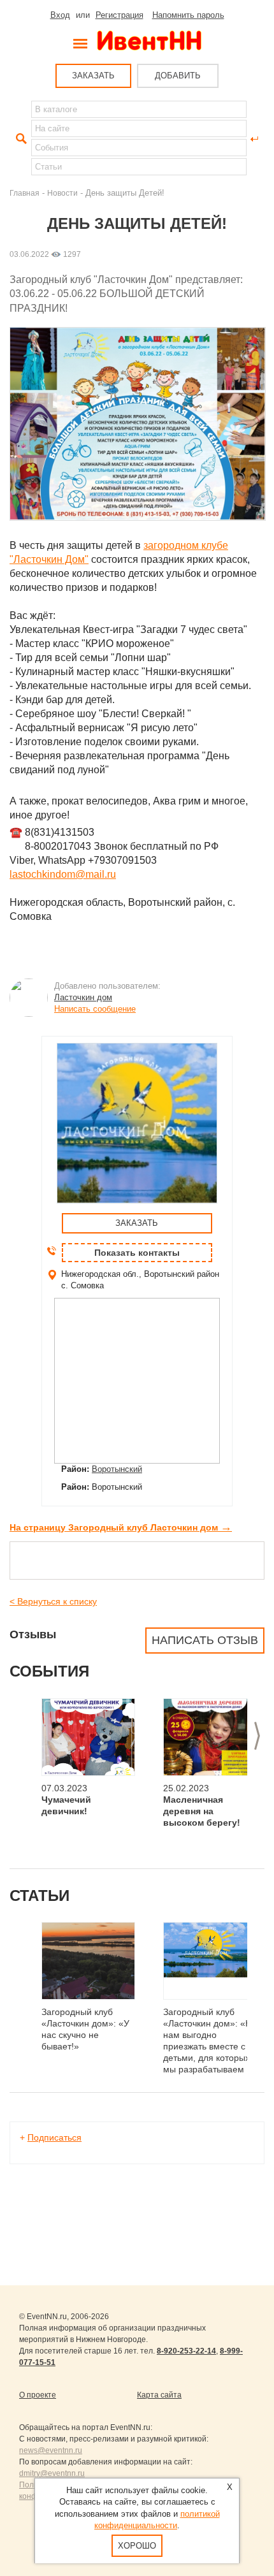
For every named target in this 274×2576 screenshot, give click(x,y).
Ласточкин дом (83, 997)
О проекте (38, 2395)
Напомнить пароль (188, 15)
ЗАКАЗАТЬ (93, 76)
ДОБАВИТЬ (178, 76)
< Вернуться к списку (53, 1601)
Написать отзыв (205, 1640)
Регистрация (119, 15)
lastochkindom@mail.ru (63, 874)
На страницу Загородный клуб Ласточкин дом (121, 1527)
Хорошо (137, 2546)
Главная (25, 193)
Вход (60, 15)
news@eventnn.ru (51, 2450)
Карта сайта (159, 2395)
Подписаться (54, 2137)
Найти (20, 139)
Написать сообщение (95, 1009)
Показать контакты (137, 1253)
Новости (62, 193)
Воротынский (117, 1469)
